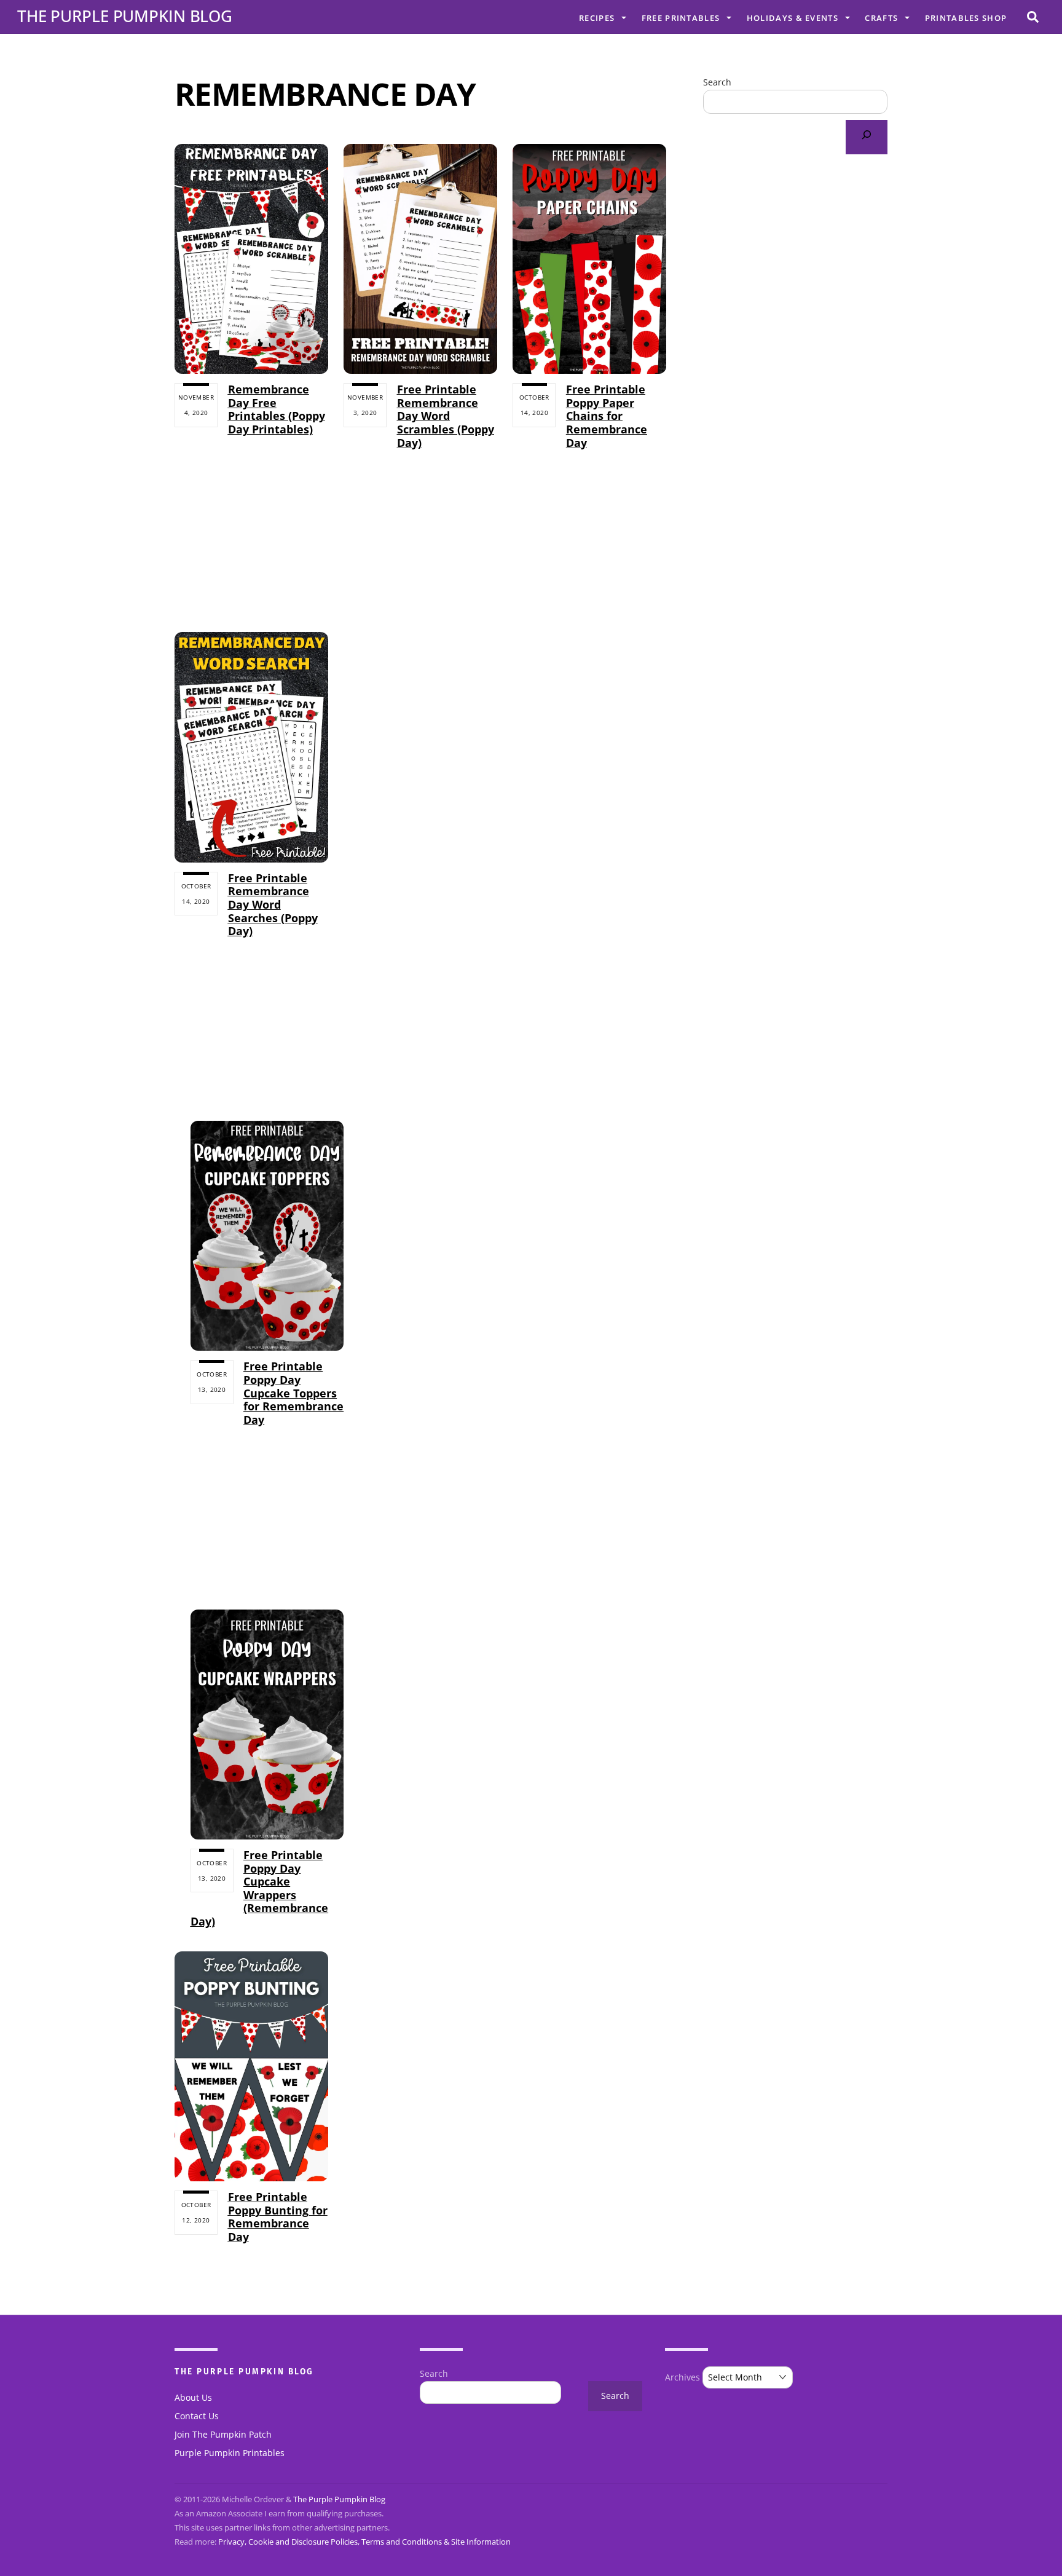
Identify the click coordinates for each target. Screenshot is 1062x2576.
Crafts (881, 18)
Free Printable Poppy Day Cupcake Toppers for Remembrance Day (293, 1393)
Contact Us (197, 2416)
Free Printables (681, 18)
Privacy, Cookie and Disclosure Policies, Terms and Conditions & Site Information (364, 2542)
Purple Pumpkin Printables (230, 2453)
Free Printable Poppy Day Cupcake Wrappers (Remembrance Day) (260, 1888)
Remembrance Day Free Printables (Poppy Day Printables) (277, 409)
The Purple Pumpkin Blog (339, 2499)
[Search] (867, 137)
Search (717, 82)
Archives (682, 2377)
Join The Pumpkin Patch (223, 2435)
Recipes (597, 18)
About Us (193, 2398)
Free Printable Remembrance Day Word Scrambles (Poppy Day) (446, 416)
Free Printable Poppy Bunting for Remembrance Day (278, 2217)
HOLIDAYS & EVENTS (793, 18)
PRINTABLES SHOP (966, 18)
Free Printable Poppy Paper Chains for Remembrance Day (607, 416)
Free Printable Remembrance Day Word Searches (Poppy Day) (273, 904)
